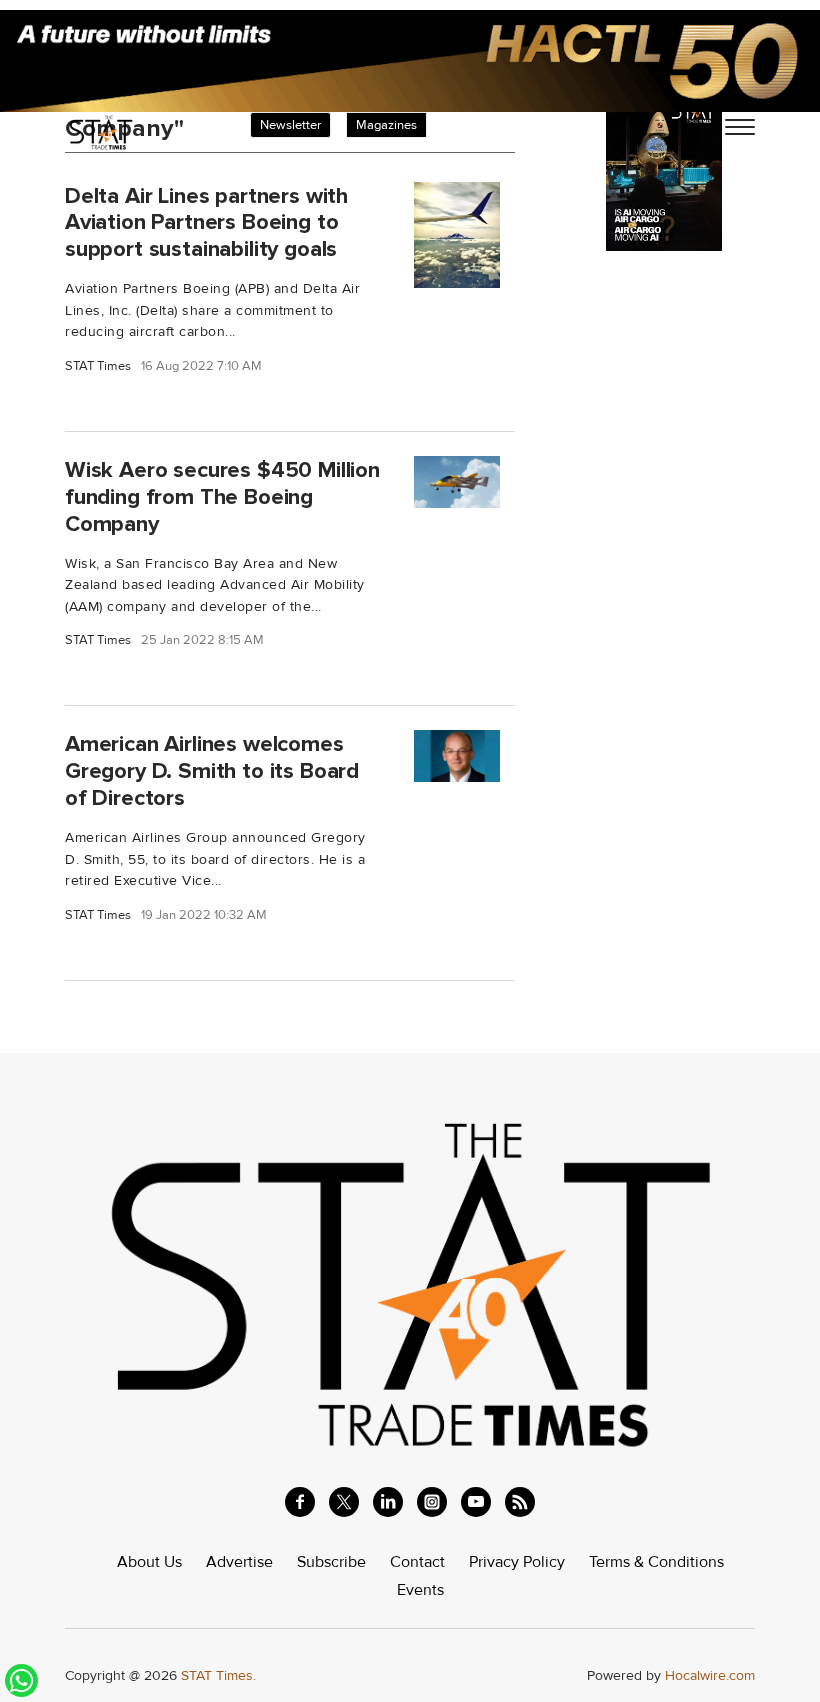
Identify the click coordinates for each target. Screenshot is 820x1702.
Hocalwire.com (710, 1675)
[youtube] (476, 1502)
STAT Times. (218, 1675)
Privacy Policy (517, 1562)
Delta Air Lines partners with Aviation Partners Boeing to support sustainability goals (206, 222)
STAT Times (98, 366)
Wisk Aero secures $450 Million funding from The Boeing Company (222, 497)
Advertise (239, 1562)
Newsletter (290, 125)
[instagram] (432, 1502)
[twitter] (344, 1502)
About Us (149, 1562)
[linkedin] (388, 1502)
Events (420, 1590)
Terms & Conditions (656, 1562)
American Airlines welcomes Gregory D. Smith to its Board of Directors (212, 771)
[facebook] (300, 1502)
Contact (417, 1562)
